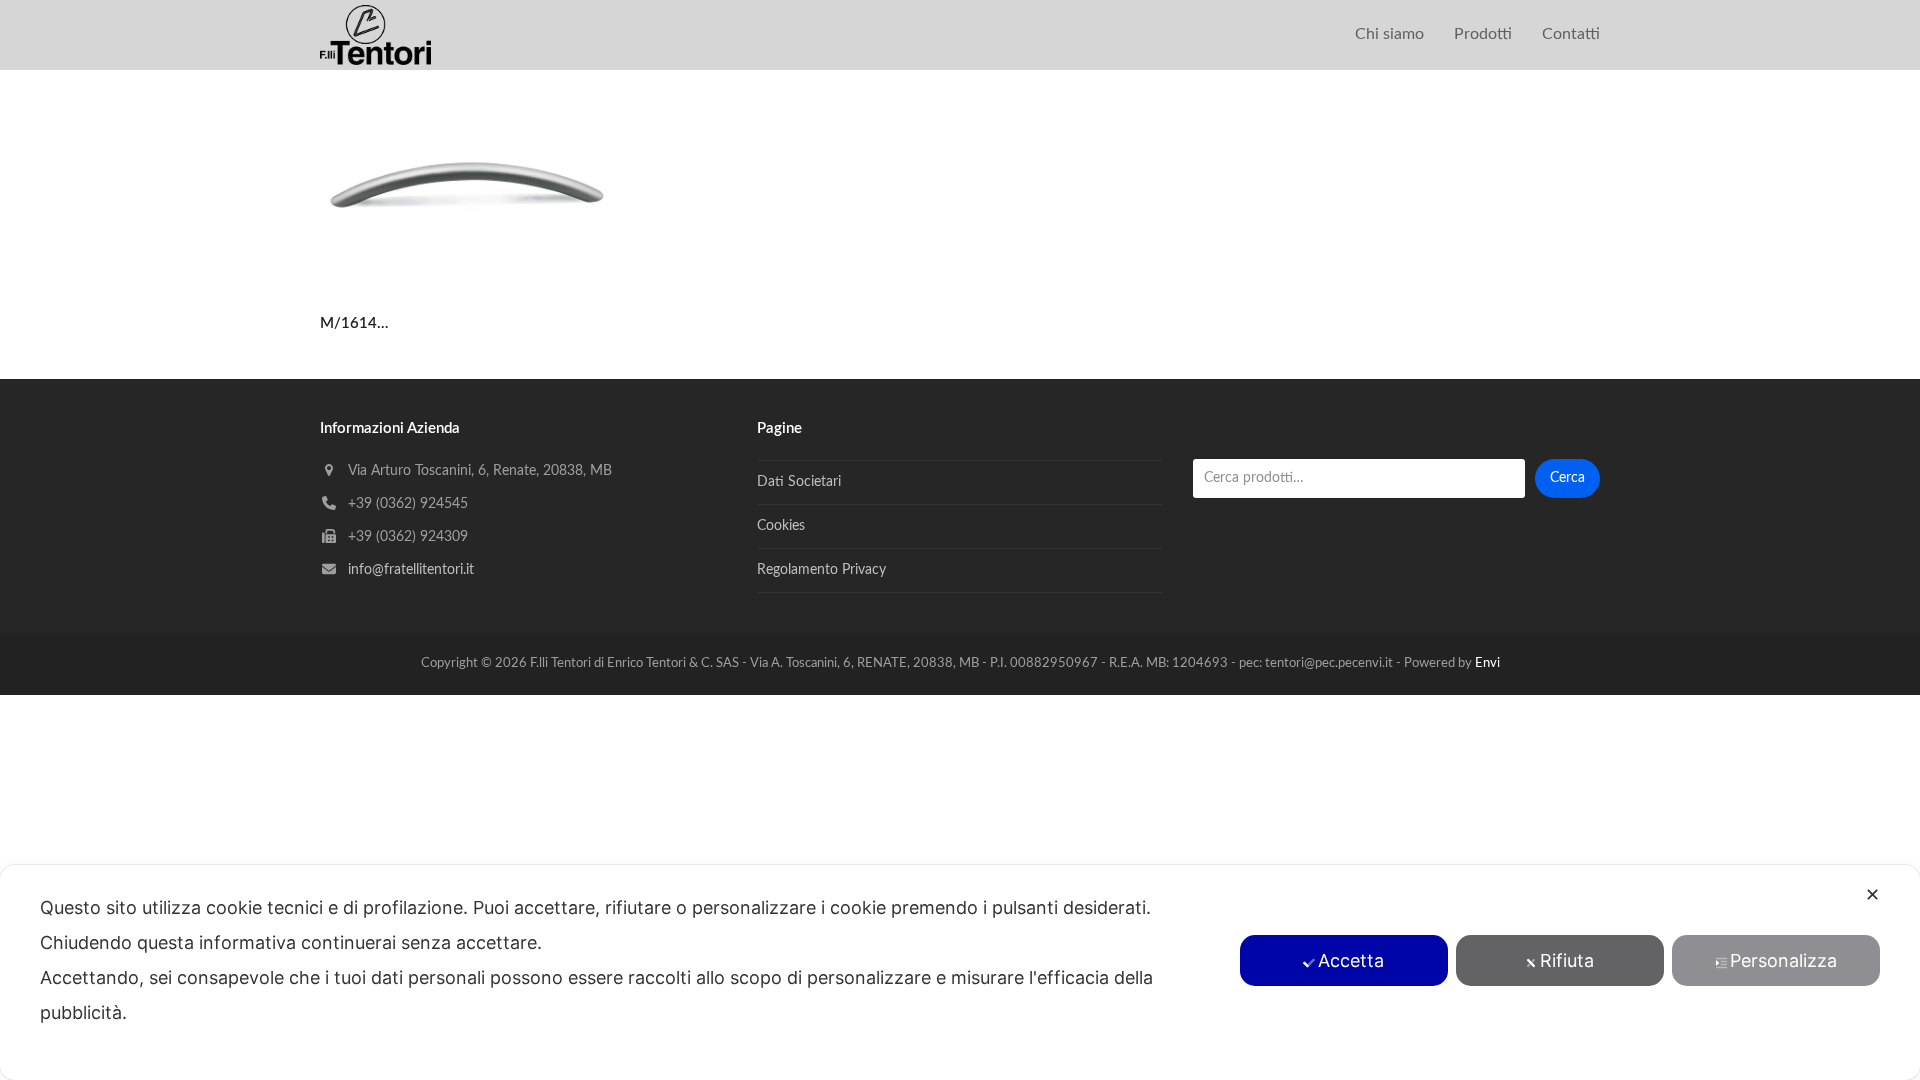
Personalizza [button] (1783, 960)
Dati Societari (799, 482)
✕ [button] (1872, 894)
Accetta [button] (1351, 960)
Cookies (781, 526)
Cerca (1567, 478)
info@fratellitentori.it (411, 570)
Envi (1487, 663)
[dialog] (960, 972)
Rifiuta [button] (1567, 960)
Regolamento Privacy (821, 570)
